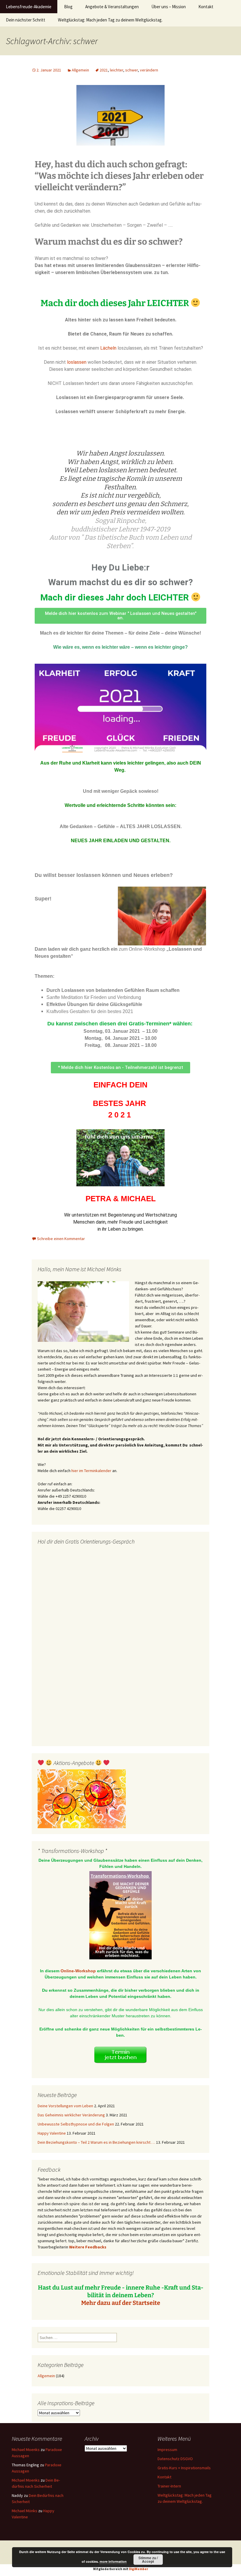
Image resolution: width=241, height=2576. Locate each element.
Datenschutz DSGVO (175, 2459)
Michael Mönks (25, 2511)
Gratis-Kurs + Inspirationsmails (184, 2468)
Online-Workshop (78, 1971)
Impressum (167, 2450)
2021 (104, 70)
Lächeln (108, 348)
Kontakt (206, 7)
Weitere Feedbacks (88, 2247)
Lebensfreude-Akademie (29, 7)
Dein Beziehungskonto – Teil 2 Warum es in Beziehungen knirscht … (96, 2142)
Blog (68, 7)
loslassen (77, 362)
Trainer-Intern (169, 2486)
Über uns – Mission (169, 7)
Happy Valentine (52, 2133)
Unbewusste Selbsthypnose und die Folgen (76, 2124)
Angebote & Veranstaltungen (112, 7)
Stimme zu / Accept (148, 2560)
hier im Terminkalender (91, 1471)
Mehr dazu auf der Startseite (121, 2303)
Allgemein (80, 70)
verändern (149, 70)
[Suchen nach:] (230, 7)
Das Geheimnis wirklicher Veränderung (71, 2115)
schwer (132, 70)
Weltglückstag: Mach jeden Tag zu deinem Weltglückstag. (110, 20)
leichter (117, 70)
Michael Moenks (26, 2450)
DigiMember (139, 2569)
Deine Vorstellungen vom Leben (65, 2106)
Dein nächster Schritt (26, 20)
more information (113, 2561)
